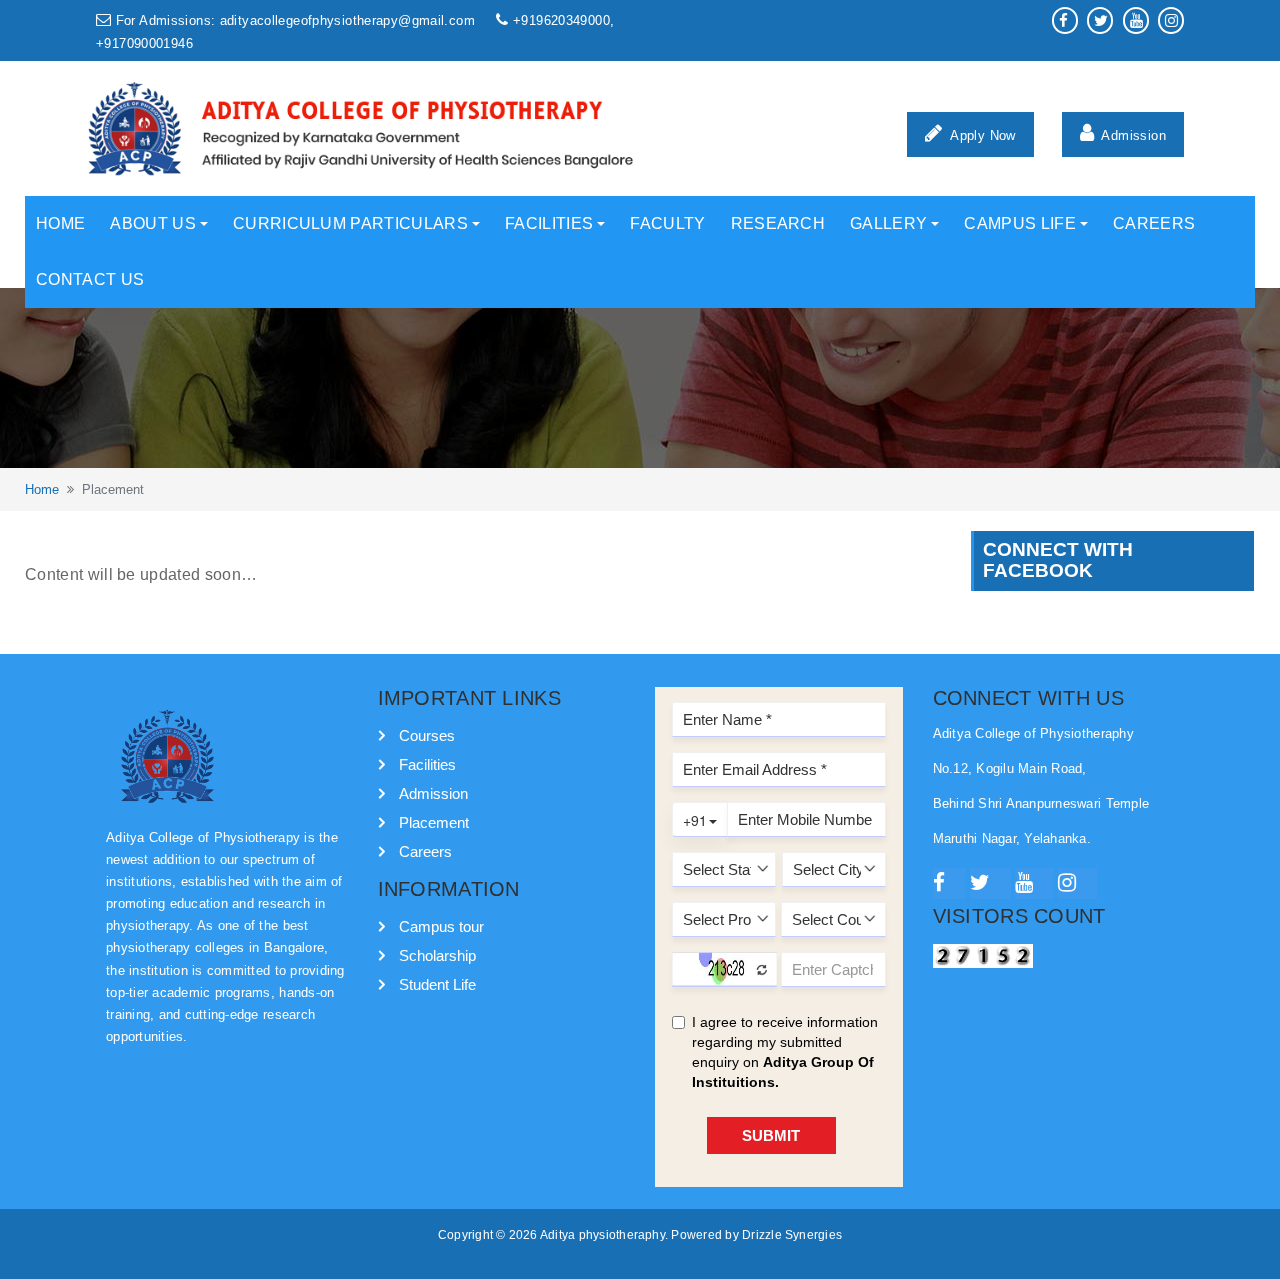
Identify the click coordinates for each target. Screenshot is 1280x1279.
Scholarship (437, 955)
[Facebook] (949, 883)
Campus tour (441, 926)
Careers (1154, 223)
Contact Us (90, 279)
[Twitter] (990, 883)
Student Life (437, 984)
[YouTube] (1034, 883)
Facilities (549, 223)
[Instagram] (1077, 883)
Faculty (667, 223)
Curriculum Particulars (350, 223)
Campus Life (1020, 223)
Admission (1132, 135)
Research (778, 223)
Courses (427, 735)
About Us (153, 223)
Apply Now (981, 135)
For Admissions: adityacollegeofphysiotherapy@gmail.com (295, 21)
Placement (434, 822)
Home (60, 223)
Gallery (888, 223)
